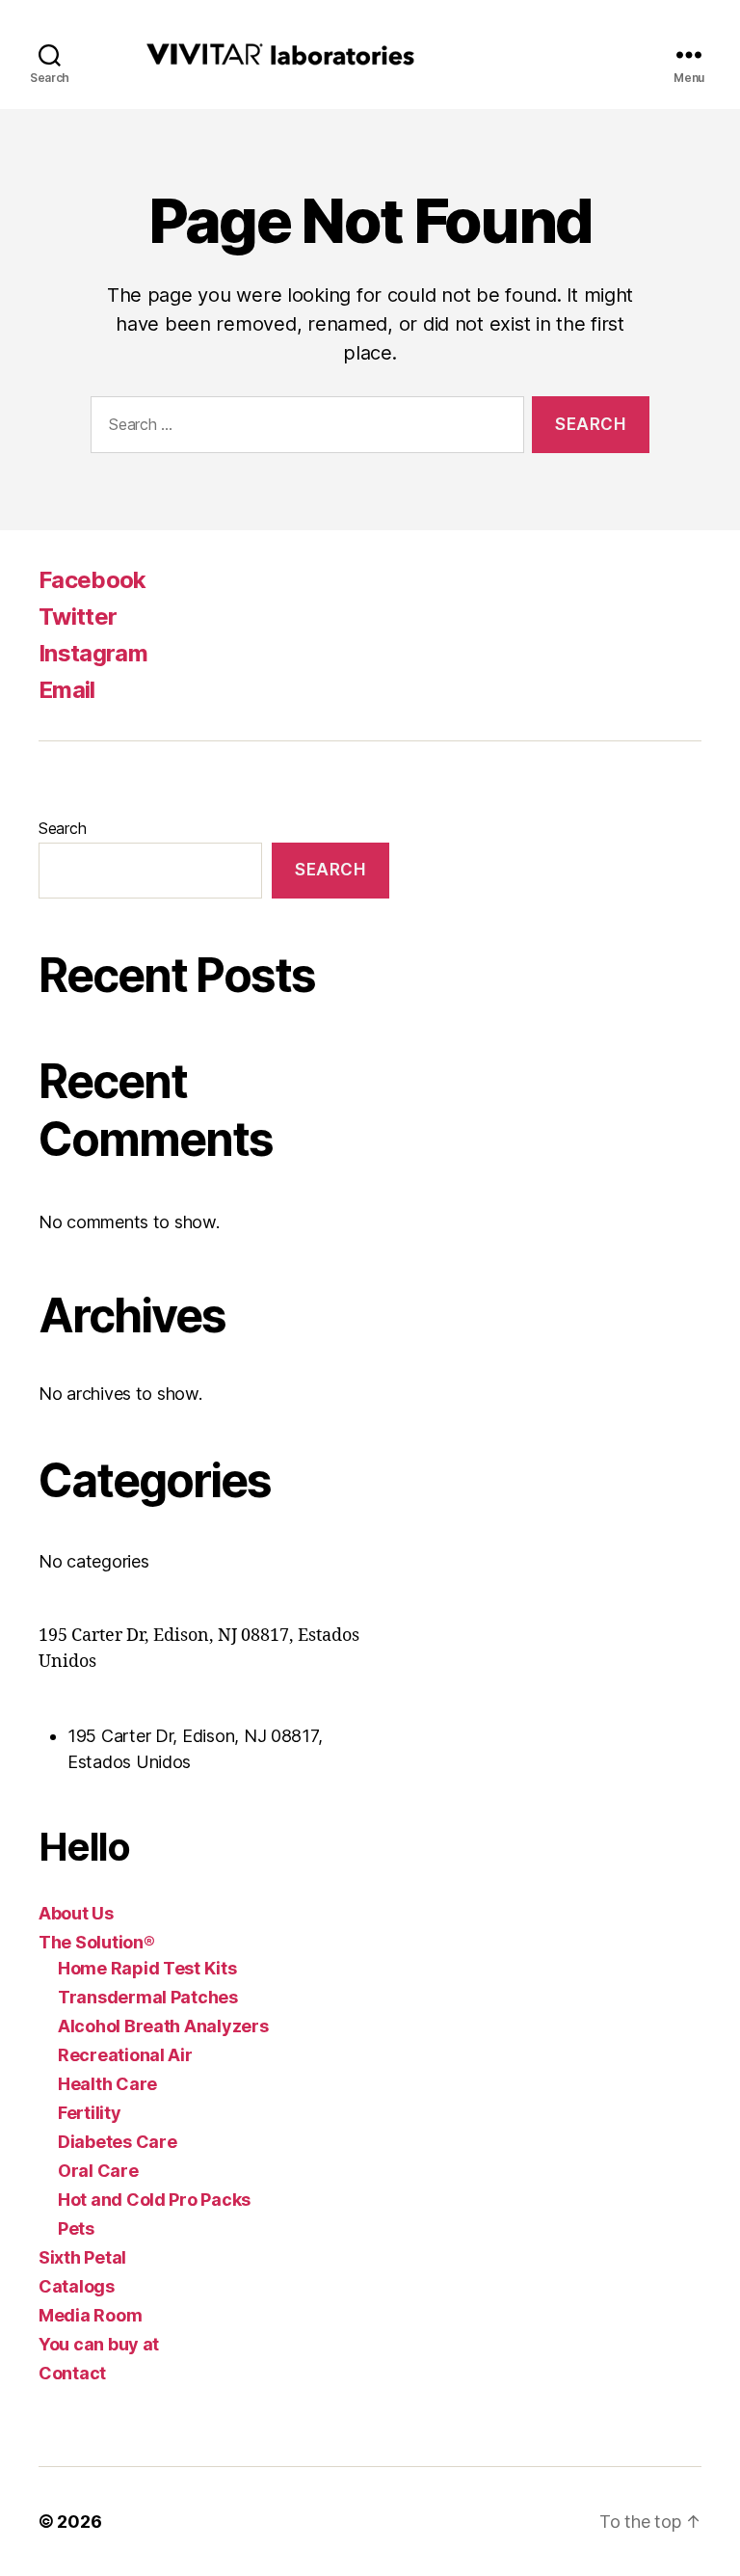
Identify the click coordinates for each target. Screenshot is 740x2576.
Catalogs (77, 2286)
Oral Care (98, 2171)
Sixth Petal (82, 2257)
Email (67, 690)
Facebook (92, 580)
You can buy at (99, 2344)
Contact (72, 2373)
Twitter (78, 617)
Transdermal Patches (148, 1997)
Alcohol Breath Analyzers (163, 2026)
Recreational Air (125, 2055)
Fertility (90, 2113)
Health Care (107, 2084)
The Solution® (97, 1942)
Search (62, 828)
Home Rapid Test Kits (147, 1968)
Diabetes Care (118, 2142)
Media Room (90, 2315)
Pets (76, 2228)
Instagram (93, 653)
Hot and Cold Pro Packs (154, 2200)
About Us (76, 1913)
